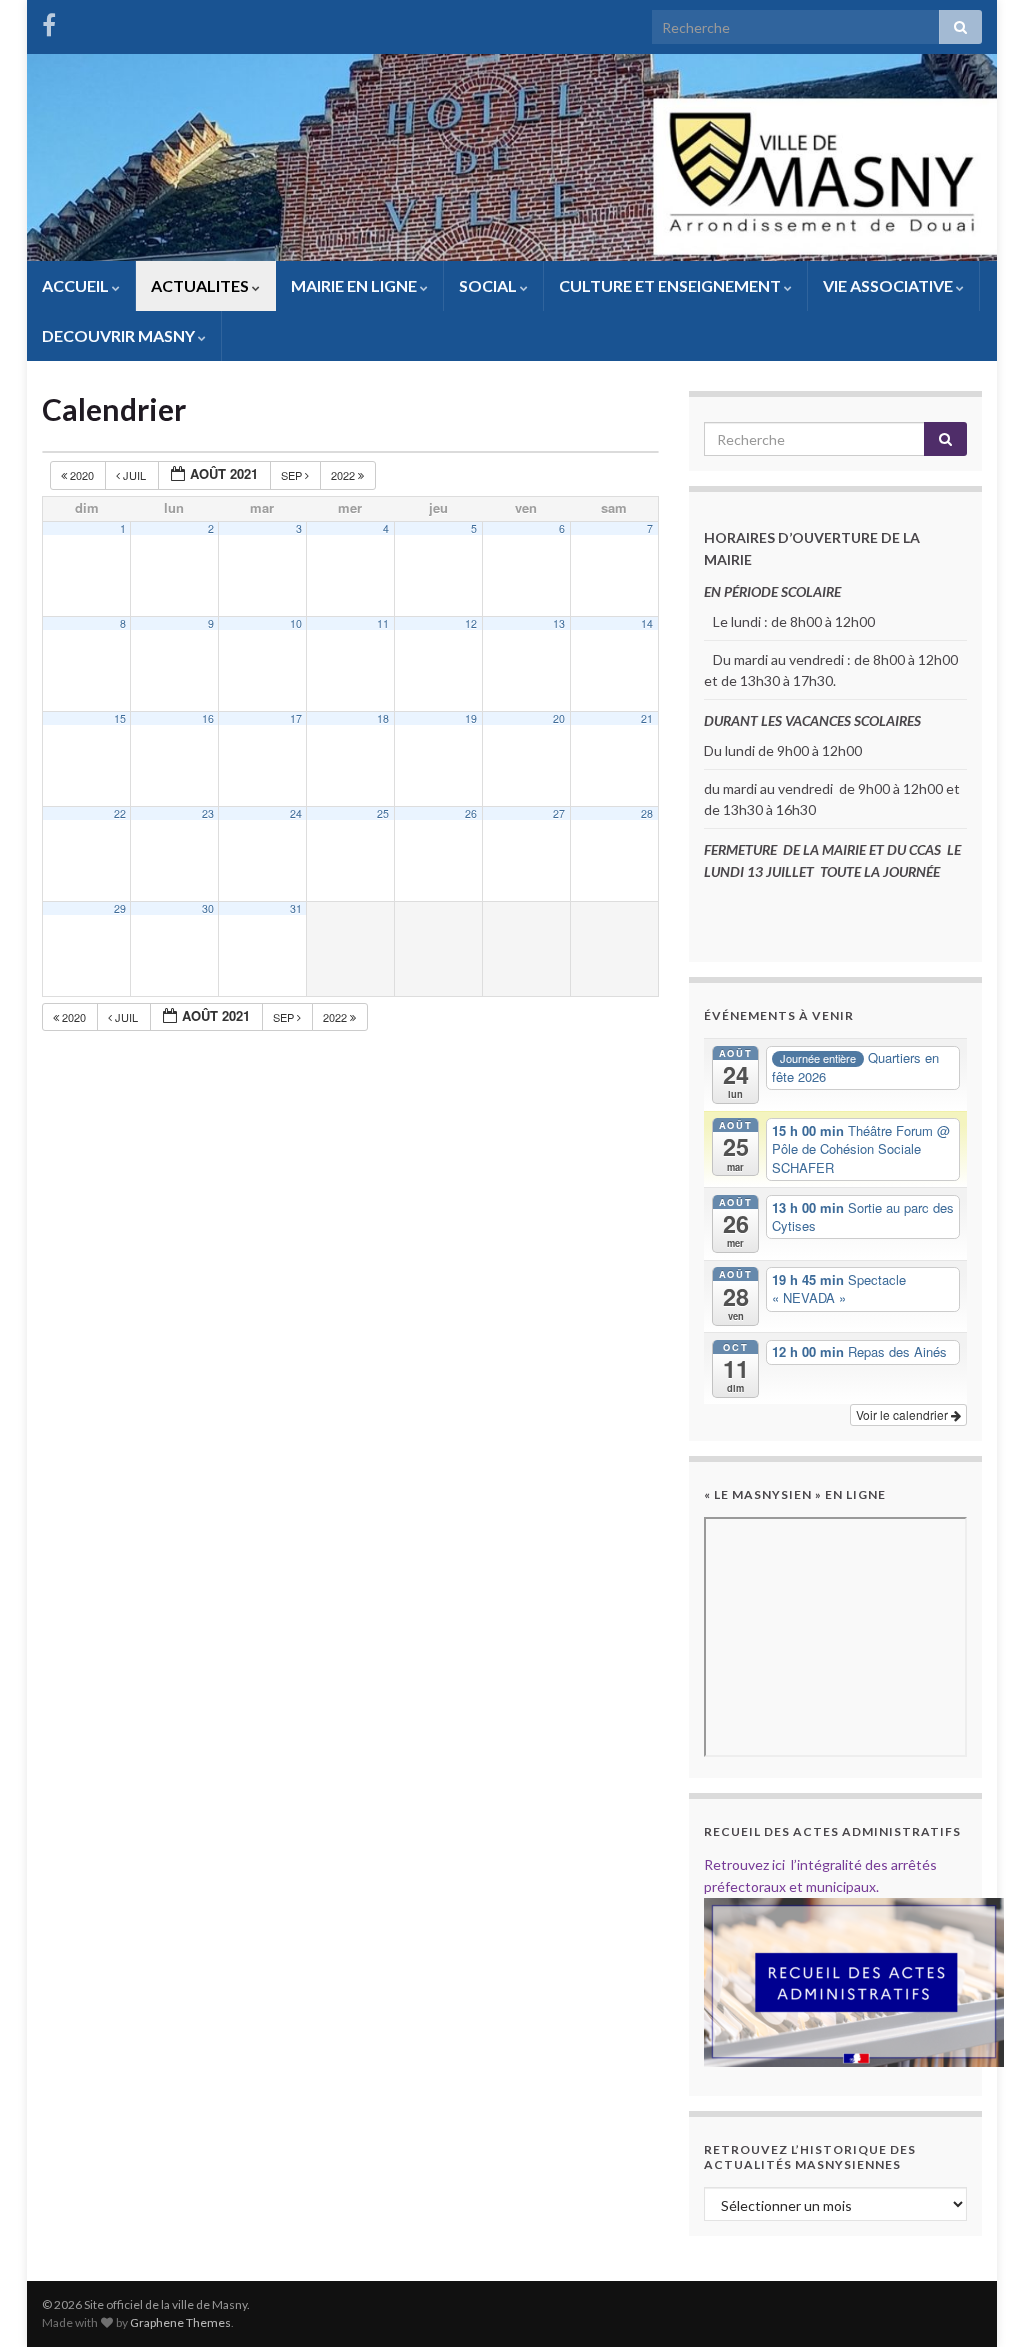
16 (208, 718)
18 (383, 718)
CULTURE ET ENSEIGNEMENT (671, 285)
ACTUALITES (201, 285)
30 (208, 908)
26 (471, 813)
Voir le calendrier (903, 1414)
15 (120, 718)
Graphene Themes (180, 2322)
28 (647, 813)
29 (120, 908)
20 (559, 718)
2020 (82, 475)
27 (559, 813)
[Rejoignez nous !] (49, 21)
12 (471, 623)
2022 (344, 475)
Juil (134, 475)
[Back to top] (979, 2302)
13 (559, 623)
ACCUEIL (77, 285)
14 (647, 623)
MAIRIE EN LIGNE (355, 285)
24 (296, 813)
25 (383, 813)
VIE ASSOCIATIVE (889, 285)
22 (120, 813)
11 (383, 623)
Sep (293, 475)
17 (296, 718)
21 (647, 718)
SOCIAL (489, 285)
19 (471, 718)
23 (208, 813)
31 (296, 908)
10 (296, 623)
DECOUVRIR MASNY (120, 335)
